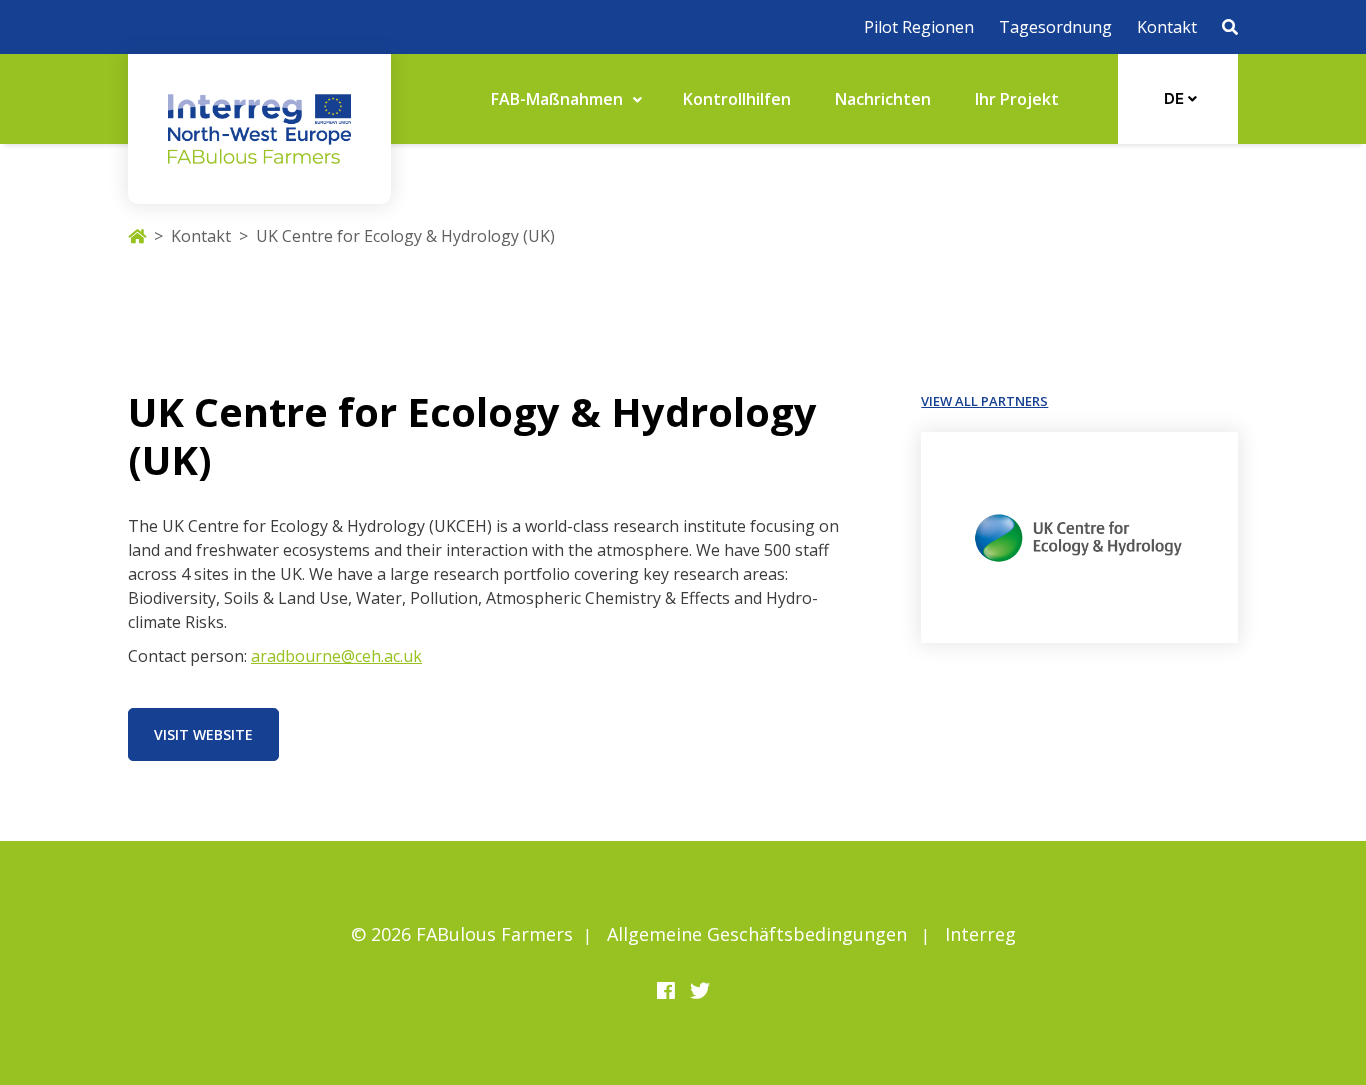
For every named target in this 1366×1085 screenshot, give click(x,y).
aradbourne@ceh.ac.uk (336, 656)
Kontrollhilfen (737, 99)
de (1176, 98)
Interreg (980, 934)
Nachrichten (883, 99)
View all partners (984, 401)
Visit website (203, 734)
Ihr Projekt (1017, 99)
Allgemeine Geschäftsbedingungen (757, 934)
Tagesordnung (1055, 27)
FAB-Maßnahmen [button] (559, 99)
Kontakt (1167, 27)
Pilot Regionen (919, 27)
